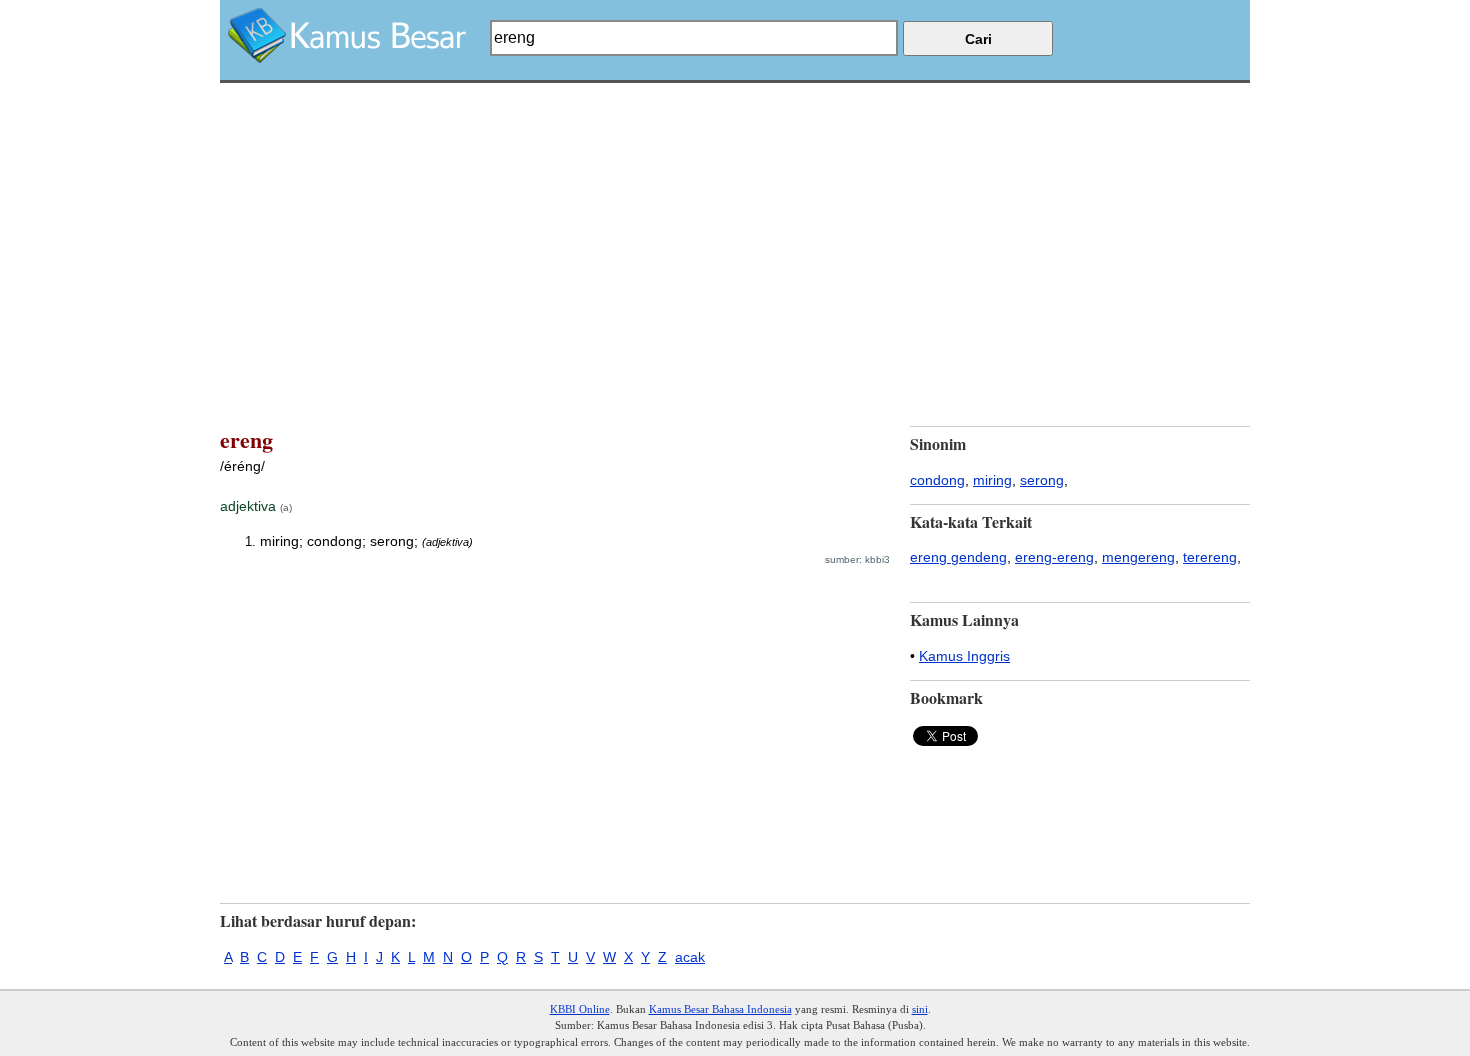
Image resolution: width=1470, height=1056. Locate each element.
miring (992, 480)
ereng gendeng (958, 557)
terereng (1210, 557)
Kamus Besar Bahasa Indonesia (720, 1009)
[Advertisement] (735, 223)
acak (690, 957)
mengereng (1138, 557)
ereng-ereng (1054, 557)
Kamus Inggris (964, 656)
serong (1042, 480)
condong (937, 480)
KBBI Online (580, 1009)
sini (920, 1009)
